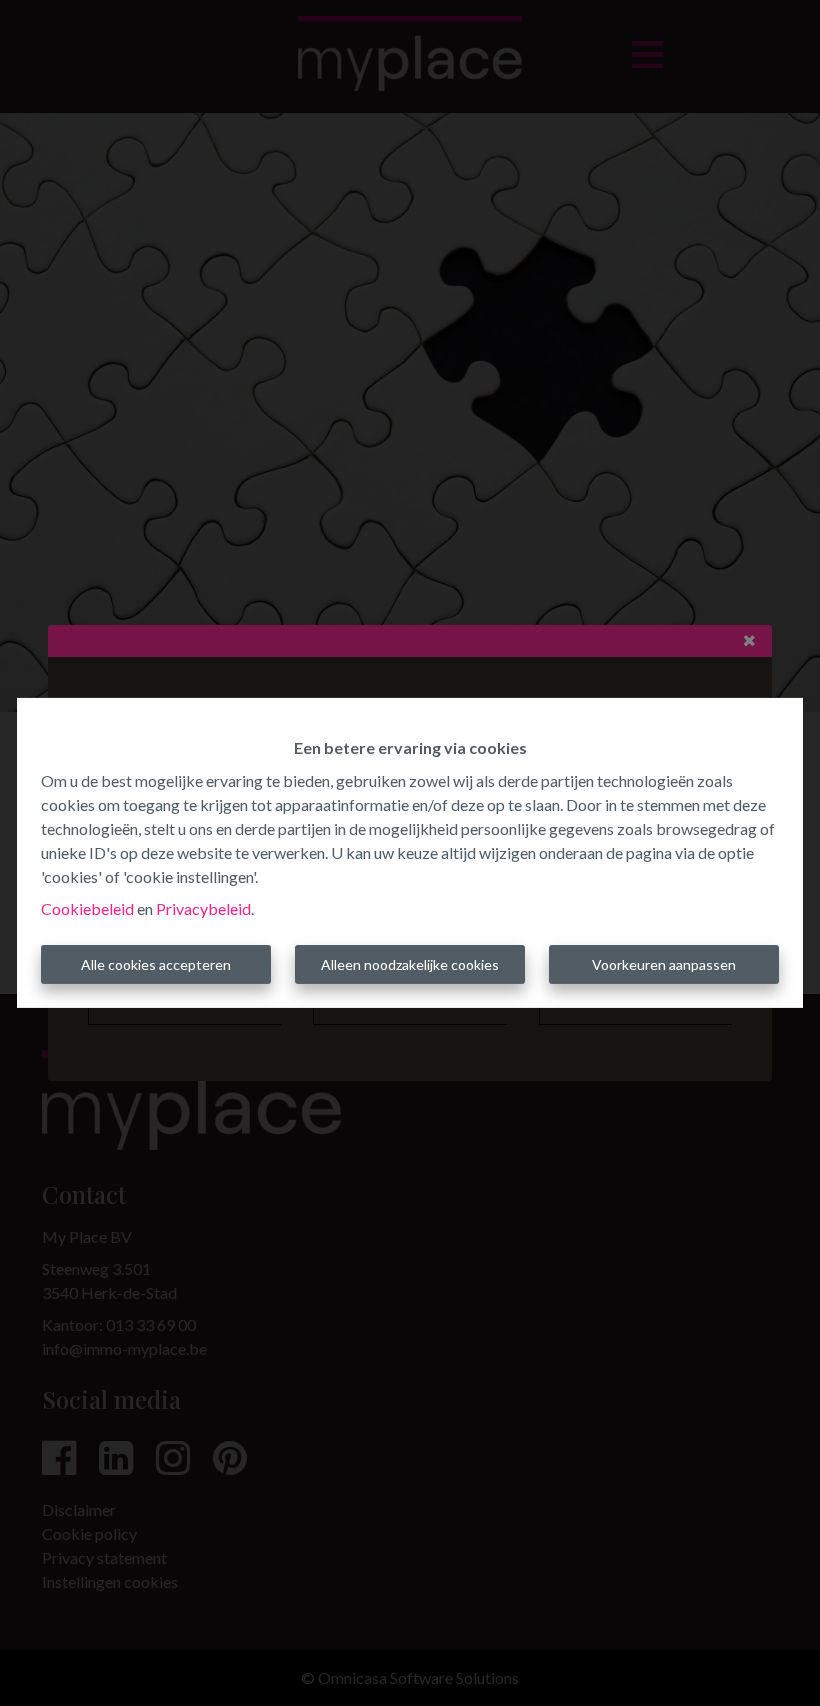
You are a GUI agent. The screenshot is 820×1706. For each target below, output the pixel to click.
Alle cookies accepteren (156, 964)
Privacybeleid (203, 908)
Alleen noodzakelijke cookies (410, 964)
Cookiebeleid (87, 908)
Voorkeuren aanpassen (664, 964)
